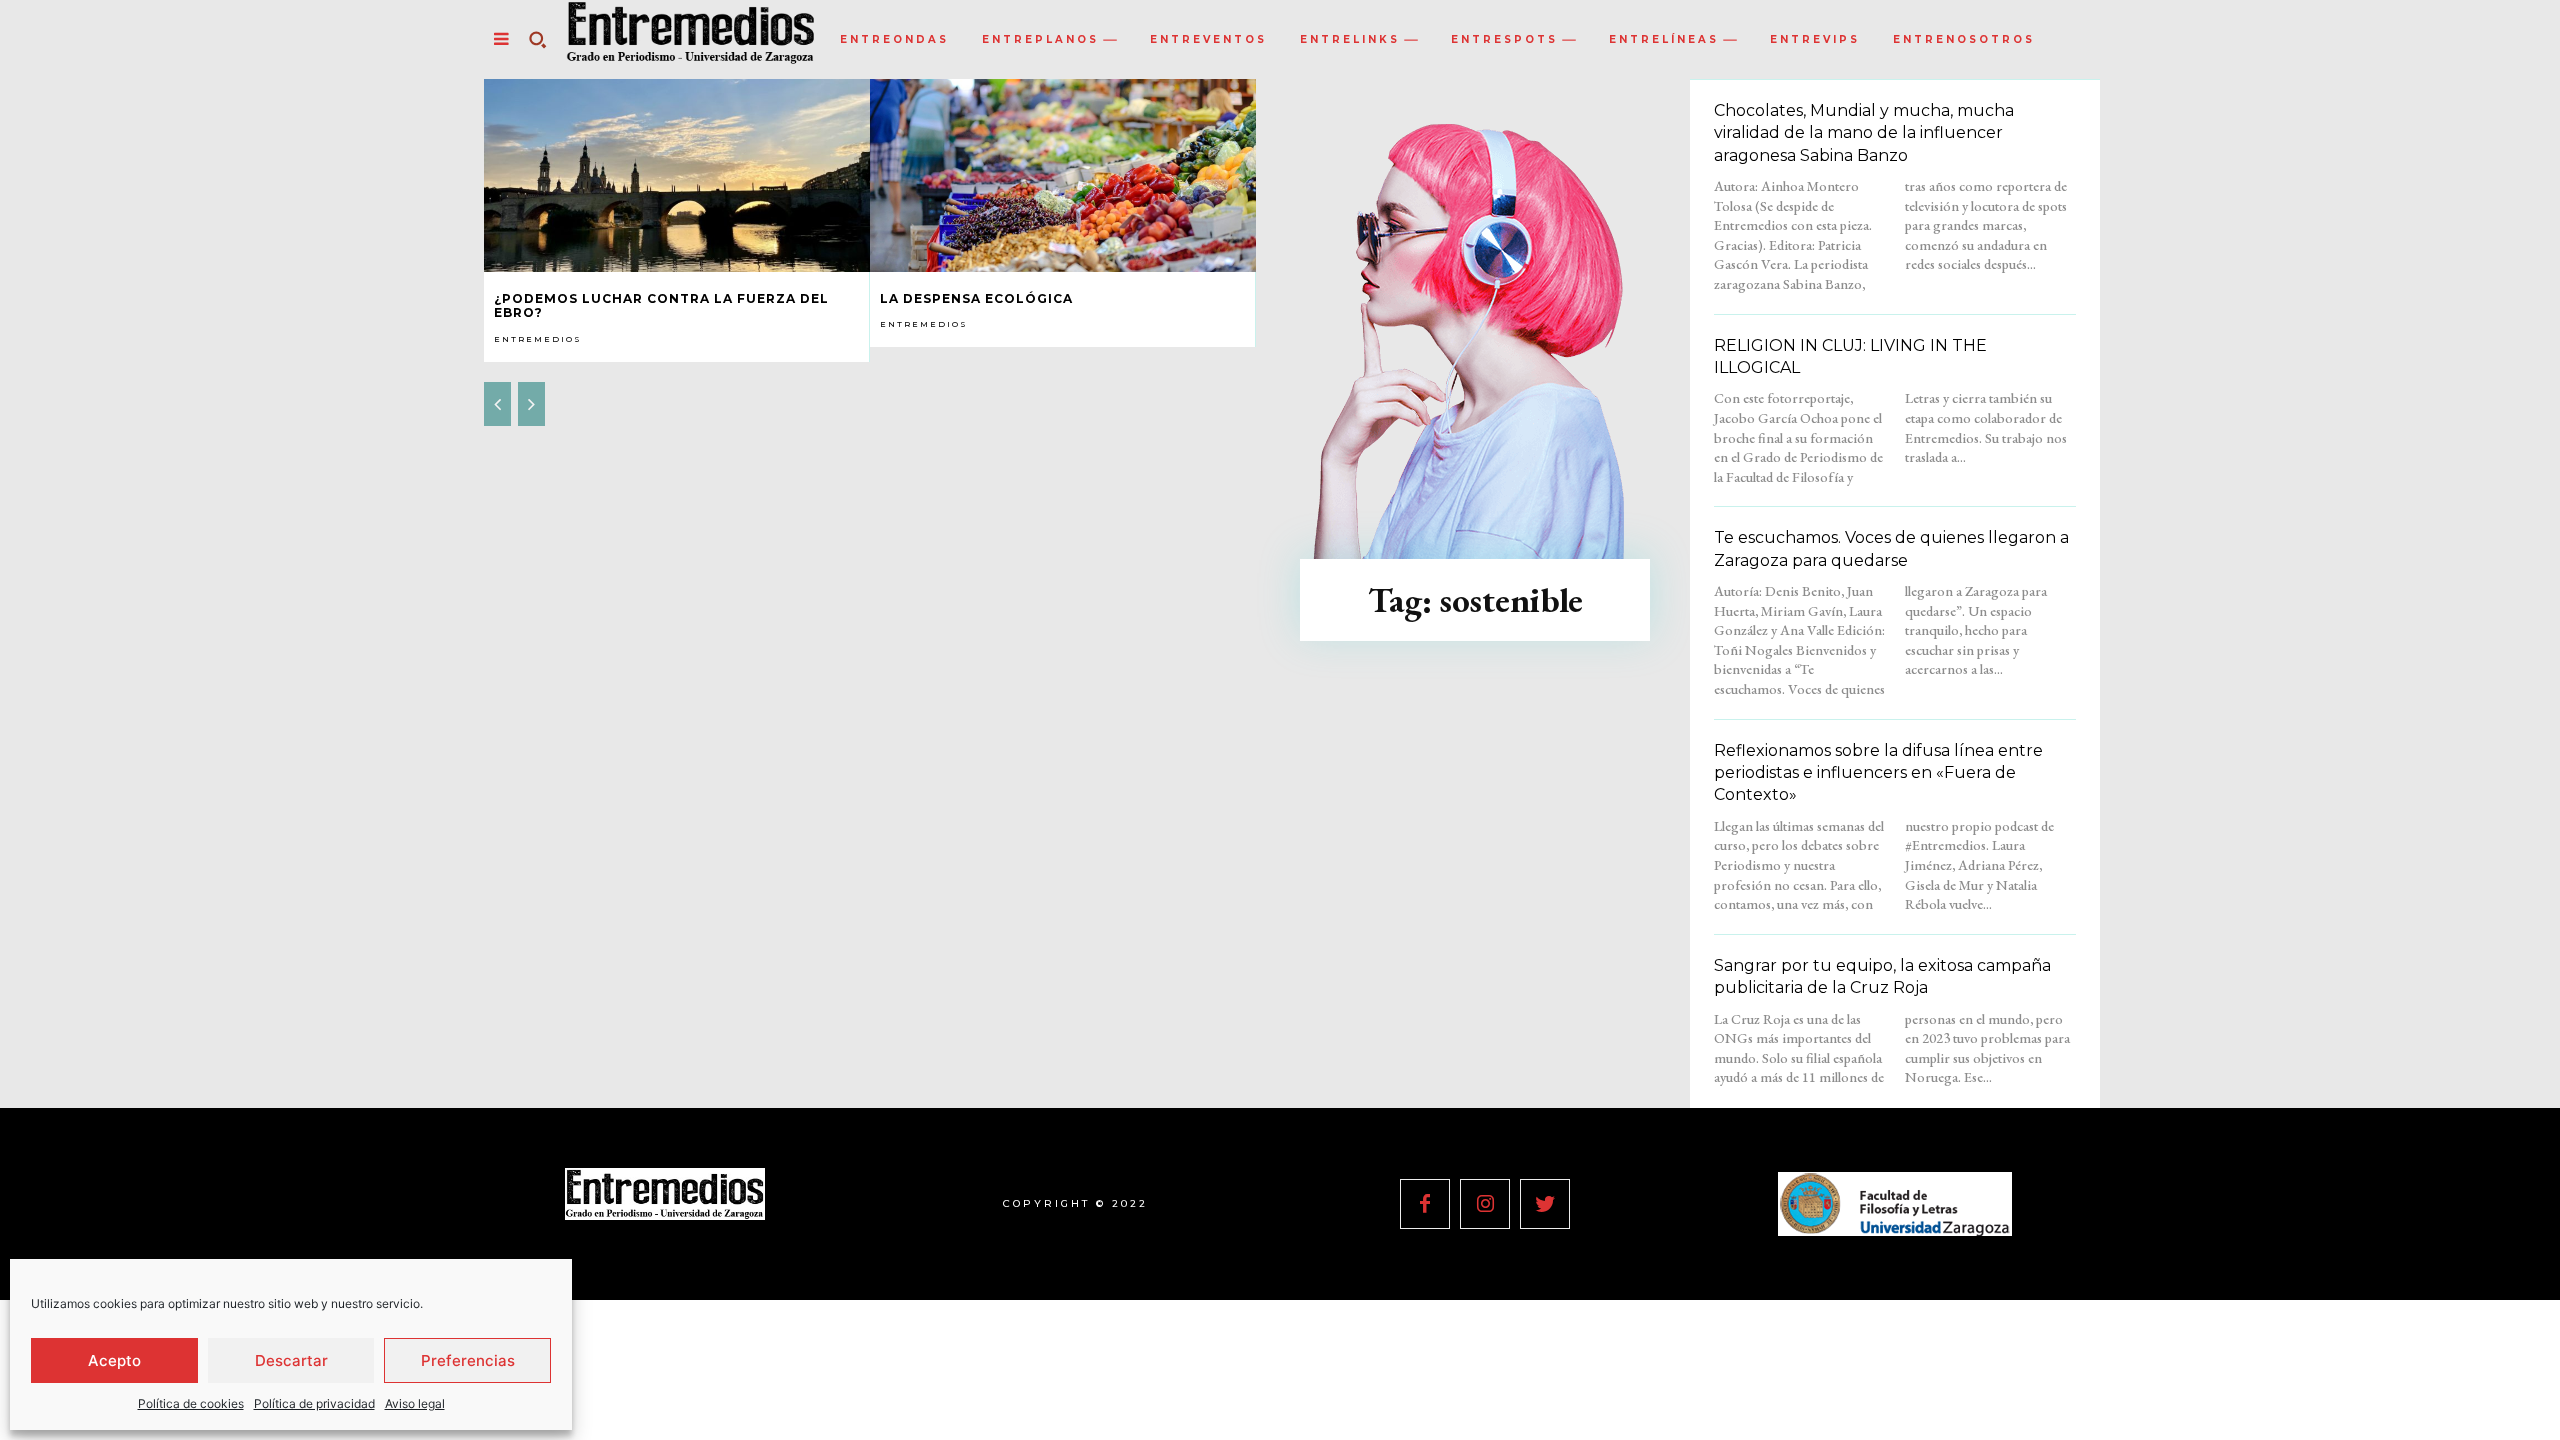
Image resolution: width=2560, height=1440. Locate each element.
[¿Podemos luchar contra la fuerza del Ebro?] (677, 175)
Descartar (291, 1360)
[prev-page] (497, 404)
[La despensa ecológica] (1063, 175)
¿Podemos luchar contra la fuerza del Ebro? (661, 305)
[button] (537, 39)
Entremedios (538, 339)
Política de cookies (191, 1403)
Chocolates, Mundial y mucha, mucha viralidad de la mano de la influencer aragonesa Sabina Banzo (1864, 133)
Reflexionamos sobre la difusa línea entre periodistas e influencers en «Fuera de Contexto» (1878, 773)
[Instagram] (1485, 1204)
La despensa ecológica (976, 298)
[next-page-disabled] (531, 404)
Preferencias (468, 1360)
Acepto (114, 1360)
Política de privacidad (314, 1403)
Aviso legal (415, 1403)
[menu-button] (501, 39)
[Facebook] (1425, 1204)
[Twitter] (1545, 1204)
